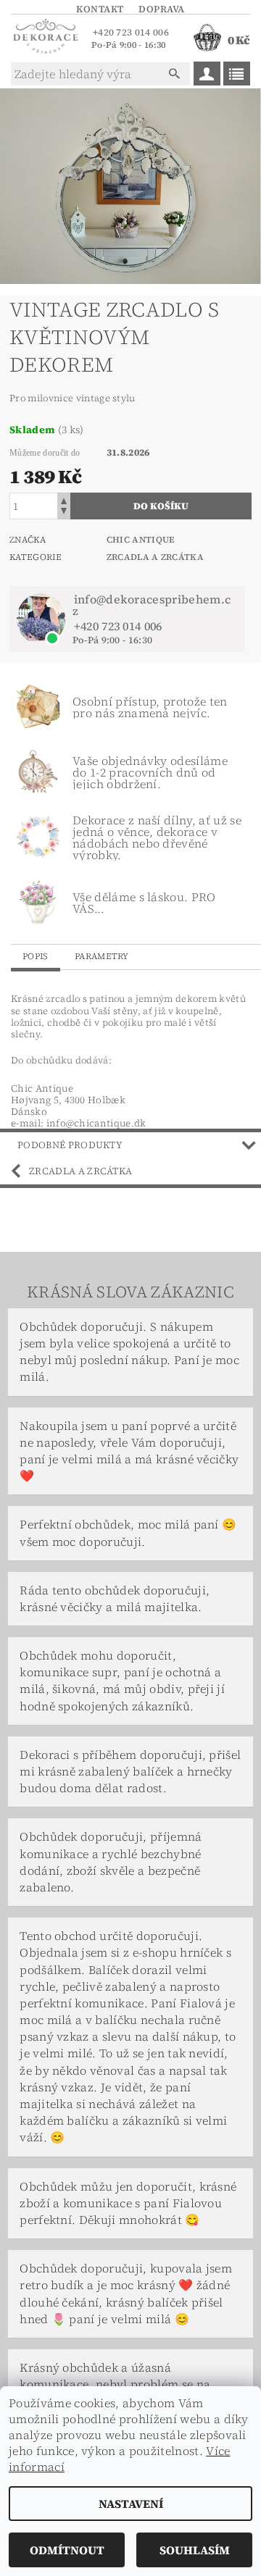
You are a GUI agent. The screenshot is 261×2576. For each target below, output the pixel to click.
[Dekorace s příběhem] (45, 38)
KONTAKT (100, 9)
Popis (36, 956)
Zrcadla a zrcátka (155, 557)
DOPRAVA (162, 9)
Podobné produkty (70, 1145)
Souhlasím (195, 2550)
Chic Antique (141, 540)
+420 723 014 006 (131, 32)
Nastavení (131, 2504)
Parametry (102, 956)
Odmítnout (67, 2550)
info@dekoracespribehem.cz (152, 605)
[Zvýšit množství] (64, 499)
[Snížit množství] (64, 513)
